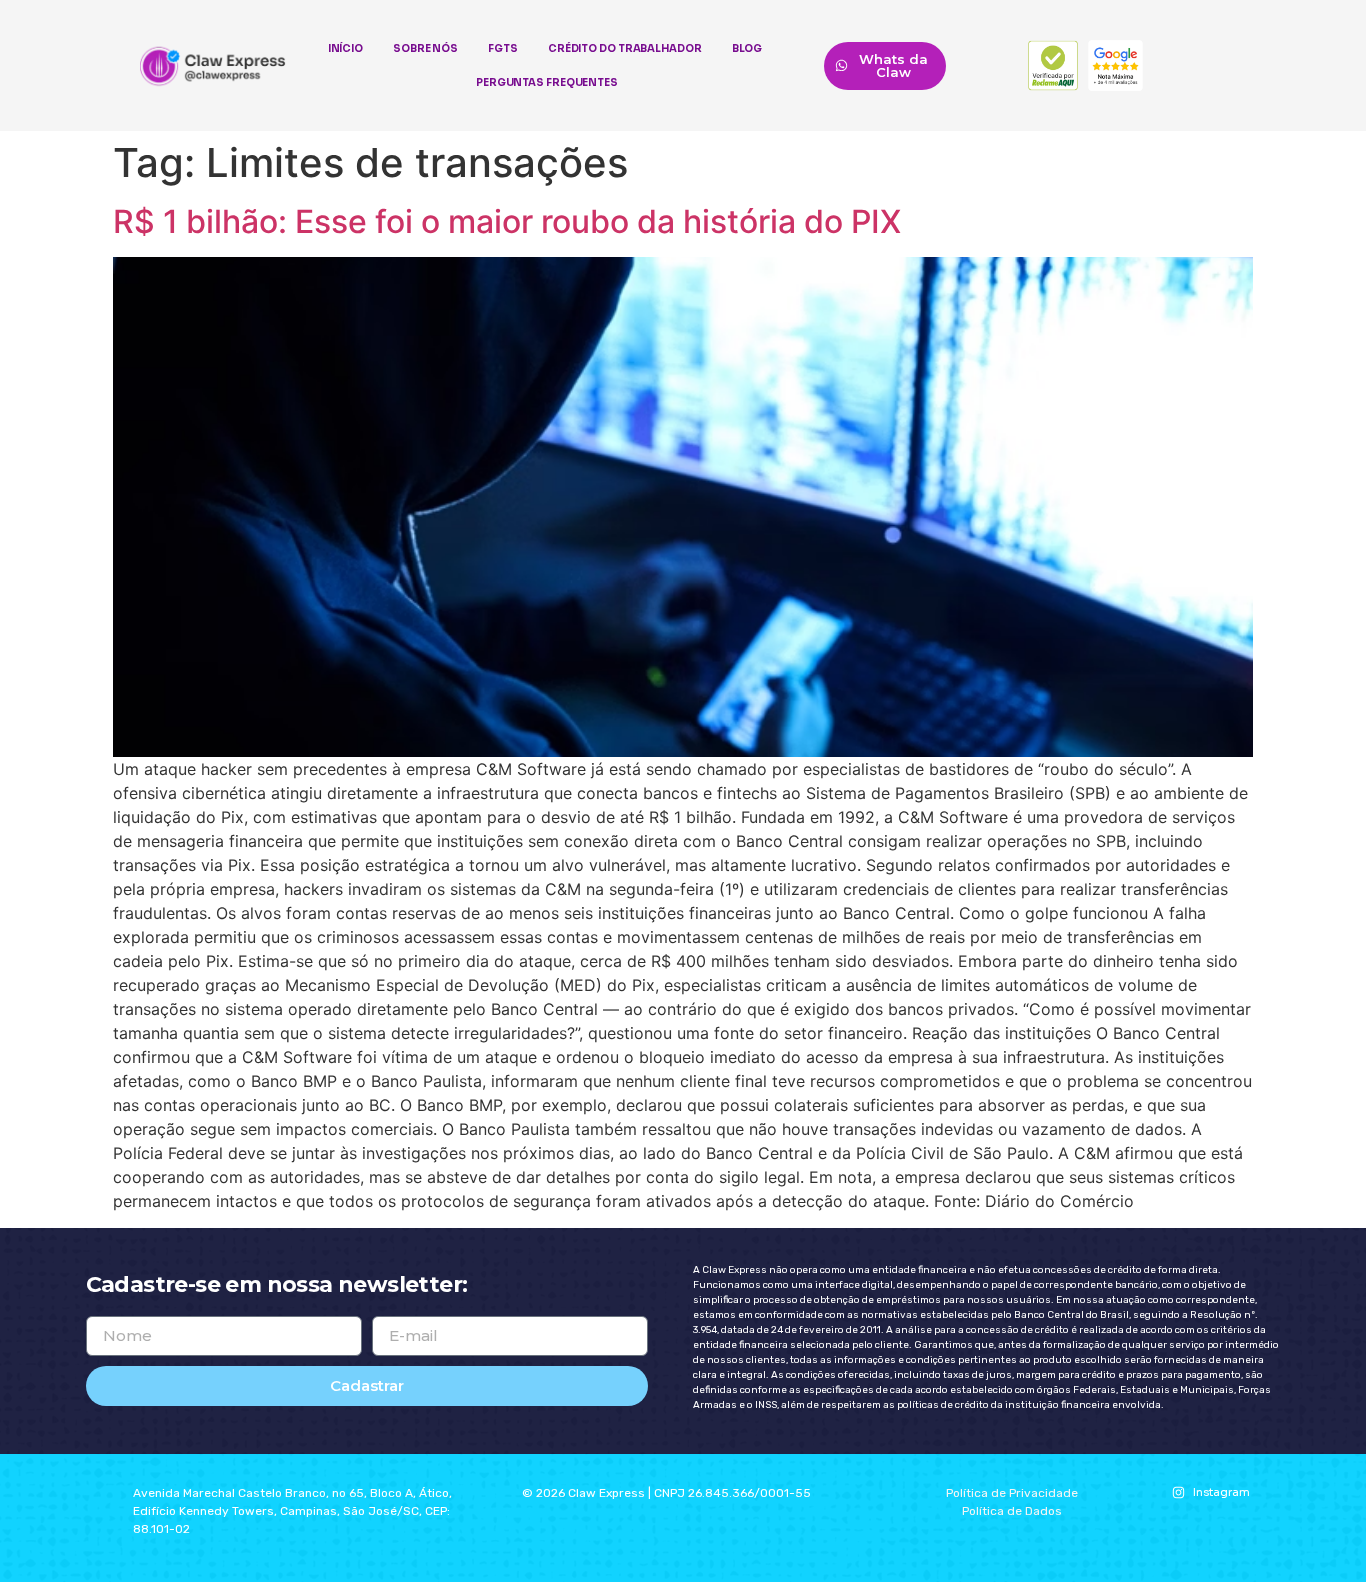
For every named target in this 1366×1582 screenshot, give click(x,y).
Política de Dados (1012, 1511)
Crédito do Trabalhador (625, 48)
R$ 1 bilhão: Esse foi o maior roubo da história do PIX (507, 221)
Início (345, 48)
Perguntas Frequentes (547, 82)
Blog (747, 48)
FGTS (503, 48)
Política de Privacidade (1012, 1493)
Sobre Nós (425, 48)
